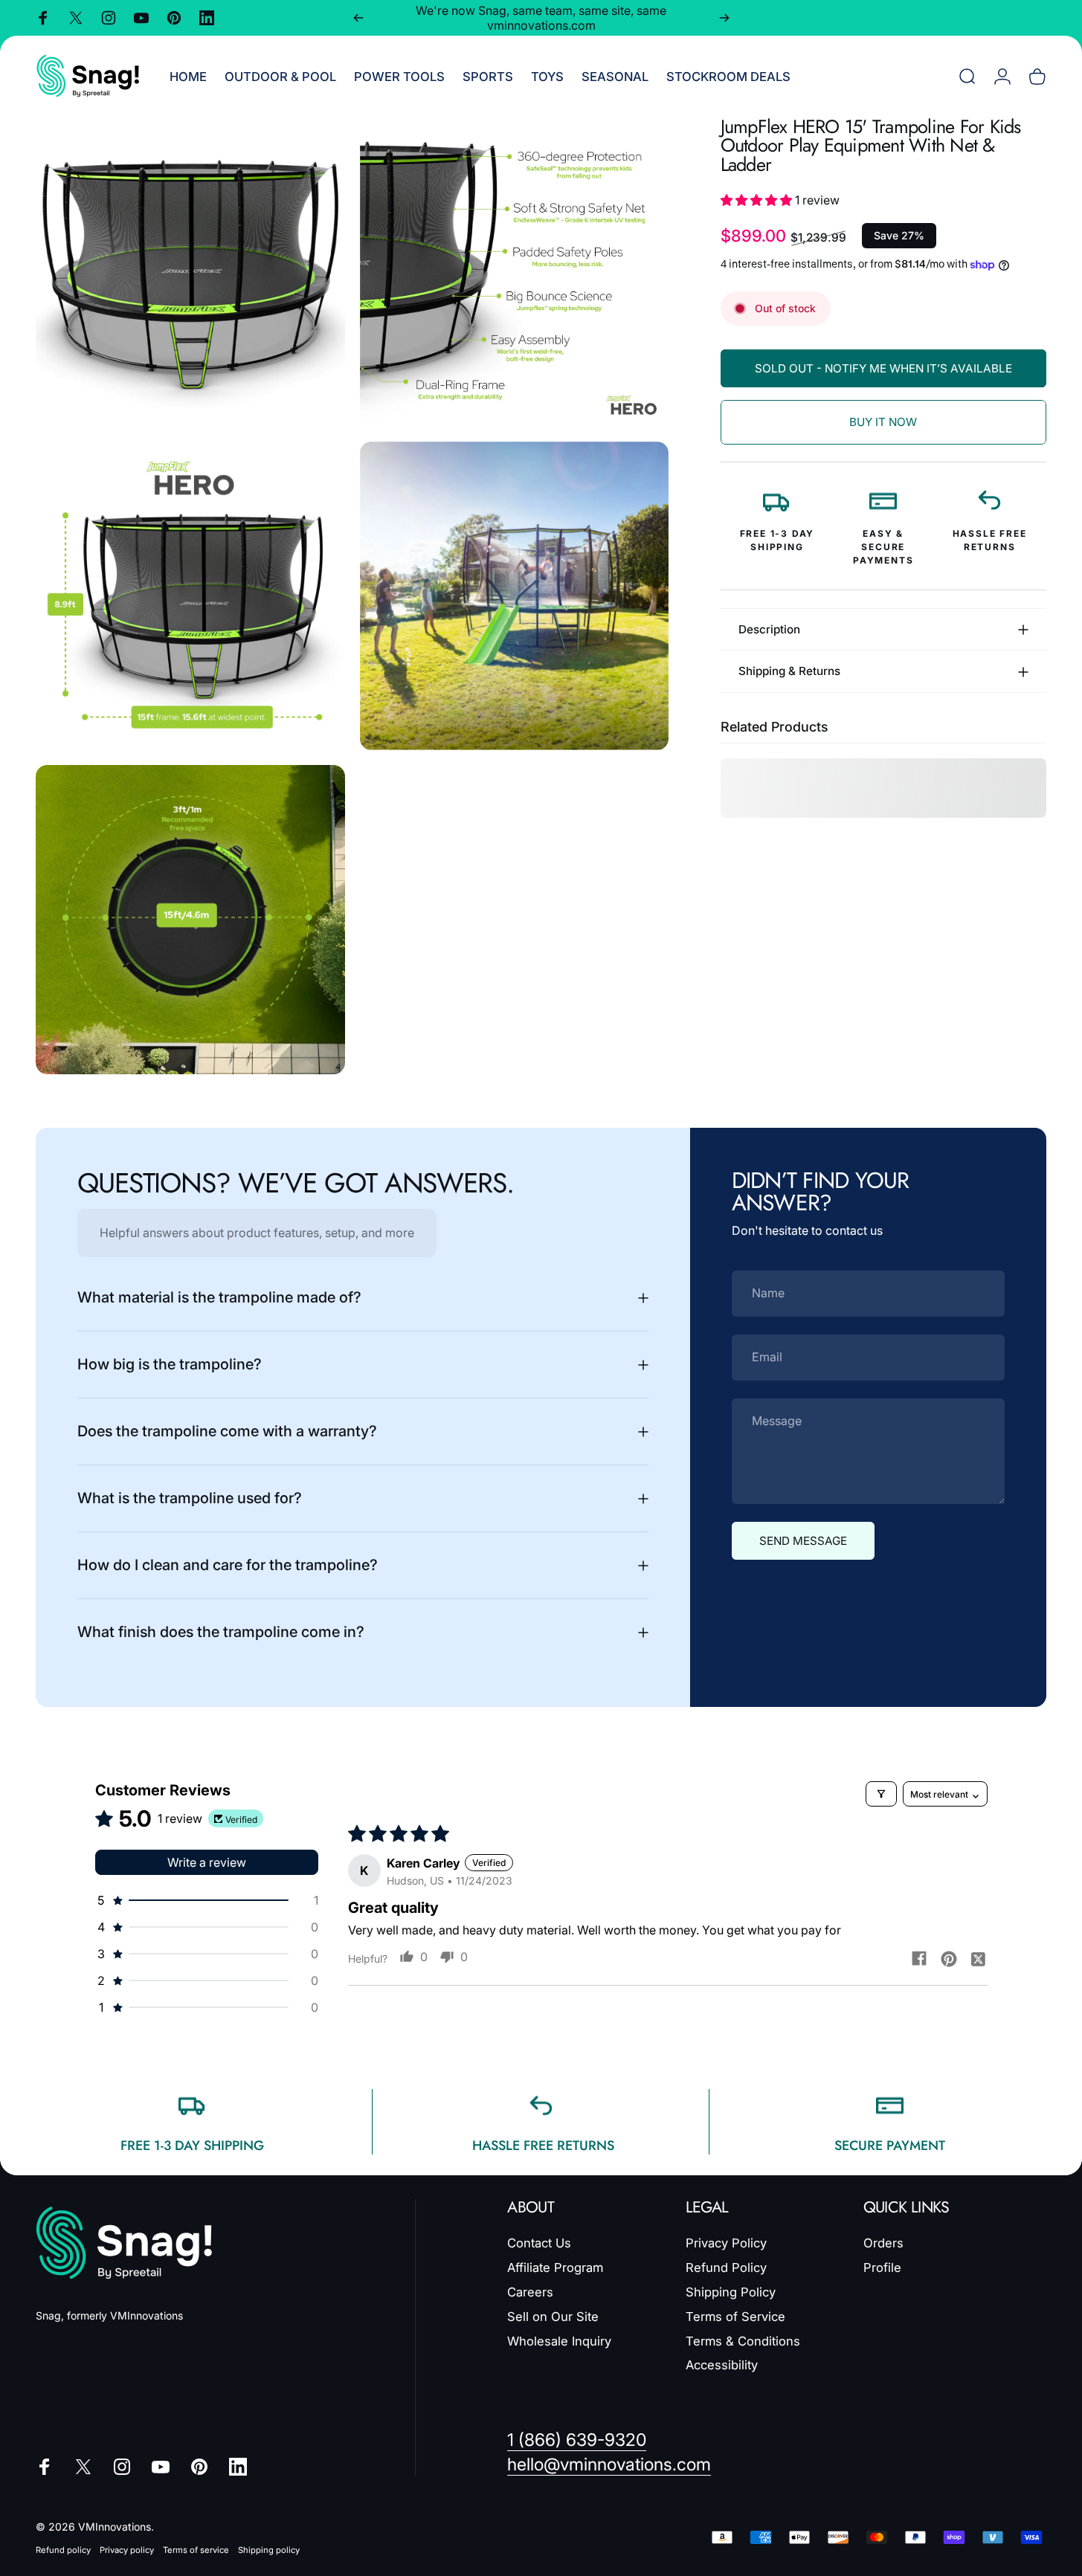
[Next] (724, 18)
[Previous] (358, 18)
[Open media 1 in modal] (190, 272)
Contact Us (539, 2243)
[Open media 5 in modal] (190, 920)
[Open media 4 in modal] (515, 596)
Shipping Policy (731, 2292)
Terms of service (196, 2550)
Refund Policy (726, 2267)
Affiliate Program (555, 2267)
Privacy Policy (726, 2243)
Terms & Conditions (743, 2340)
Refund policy (63, 2550)
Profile (882, 2267)
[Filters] (881, 1794)
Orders (883, 2243)
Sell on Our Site (553, 2316)
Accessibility (722, 2365)
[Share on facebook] (919, 1958)
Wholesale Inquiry (559, 2340)
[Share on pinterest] (949, 1958)
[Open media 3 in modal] (190, 596)
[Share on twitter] (979, 1958)
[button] (758, 200)
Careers (530, 2292)
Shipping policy (269, 2550)
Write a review (207, 1862)
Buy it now (883, 422)
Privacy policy (127, 2550)
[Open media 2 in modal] (515, 272)
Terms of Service (735, 2316)
